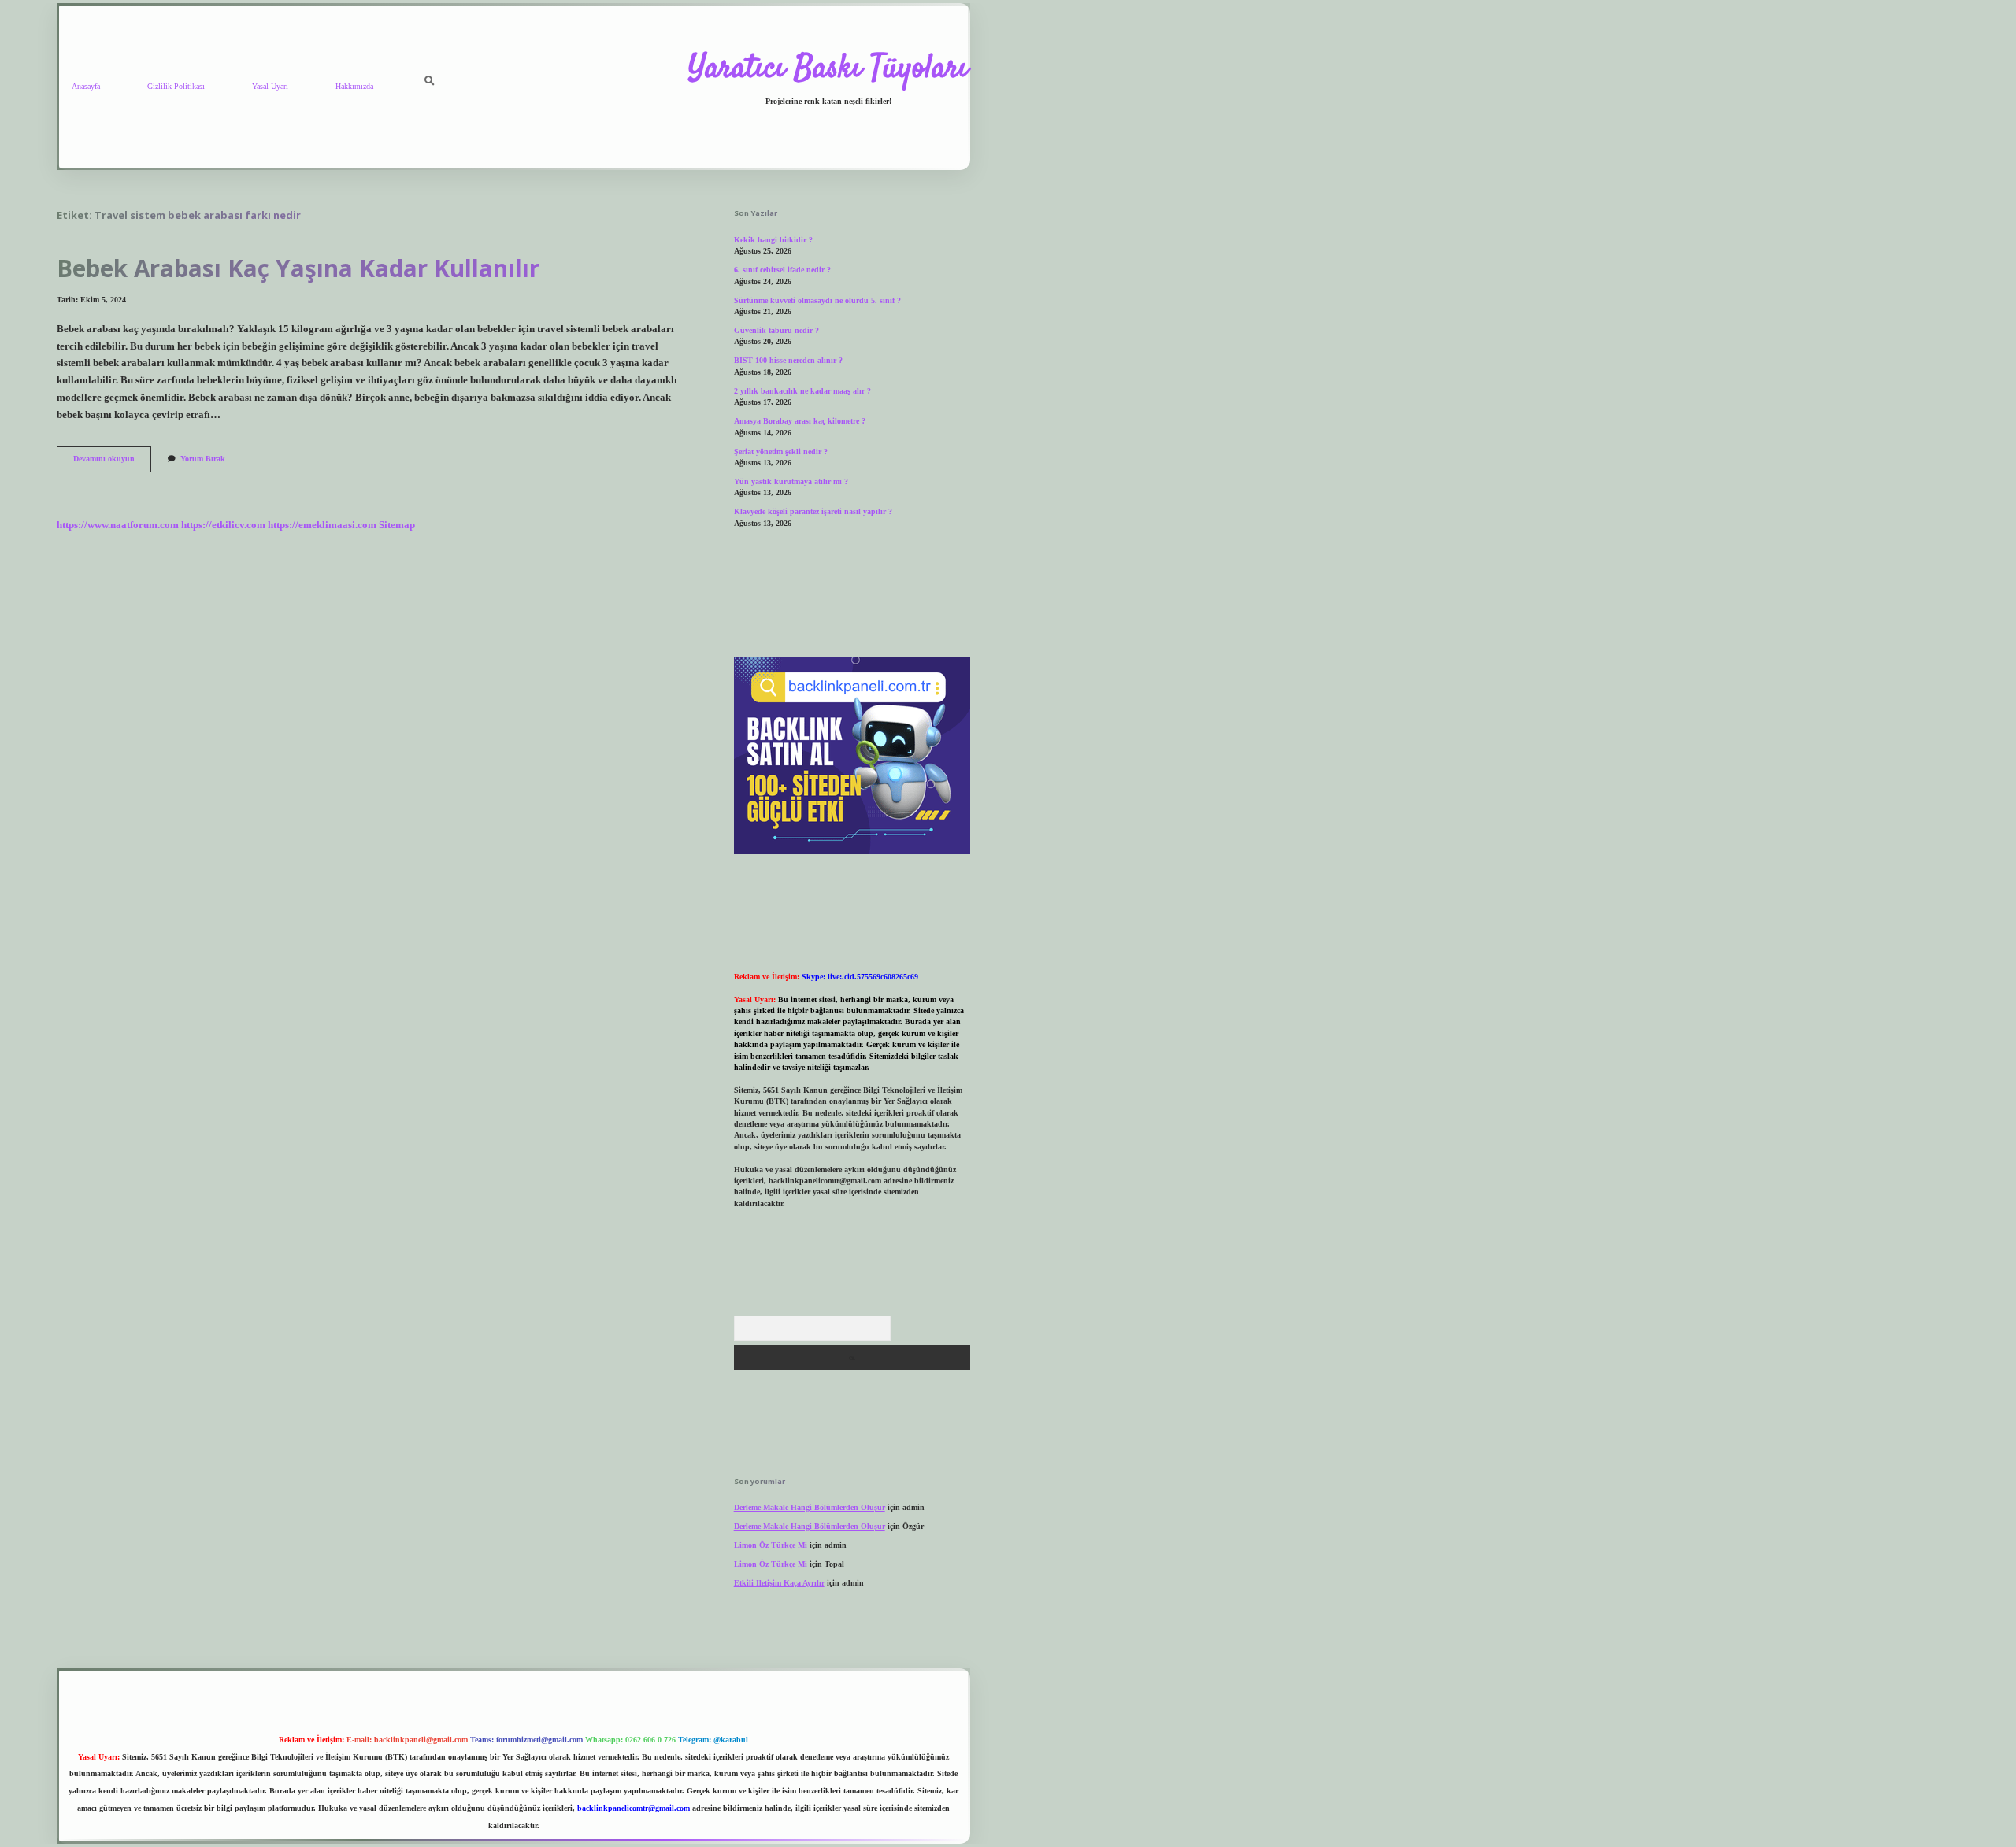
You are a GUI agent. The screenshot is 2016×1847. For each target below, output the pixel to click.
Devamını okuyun (112, 463)
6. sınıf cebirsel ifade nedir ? (782, 270)
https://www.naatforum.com (118, 525)
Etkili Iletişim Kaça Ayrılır (779, 1583)
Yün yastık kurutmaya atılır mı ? (791, 481)
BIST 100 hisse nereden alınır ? (788, 360)
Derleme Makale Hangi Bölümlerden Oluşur (810, 1507)
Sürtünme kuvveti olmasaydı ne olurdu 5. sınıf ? (817, 300)
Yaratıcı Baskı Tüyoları (828, 69)
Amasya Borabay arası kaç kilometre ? (800, 421)
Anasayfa (86, 86)
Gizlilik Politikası (176, 86)
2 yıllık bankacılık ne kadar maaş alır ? (802, 391)
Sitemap (397, 525)
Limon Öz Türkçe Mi (771, 1545)
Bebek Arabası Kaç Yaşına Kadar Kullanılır (298, 268)
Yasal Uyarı (270, 86)
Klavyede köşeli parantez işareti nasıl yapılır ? (813, 511)
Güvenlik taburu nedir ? (776, 330)
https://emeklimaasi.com (322, 525)
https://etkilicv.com (223, 525)
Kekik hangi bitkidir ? (773, 240)
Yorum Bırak (203, 459)
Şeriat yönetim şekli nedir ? (781, 452)
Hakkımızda (354, 86)
